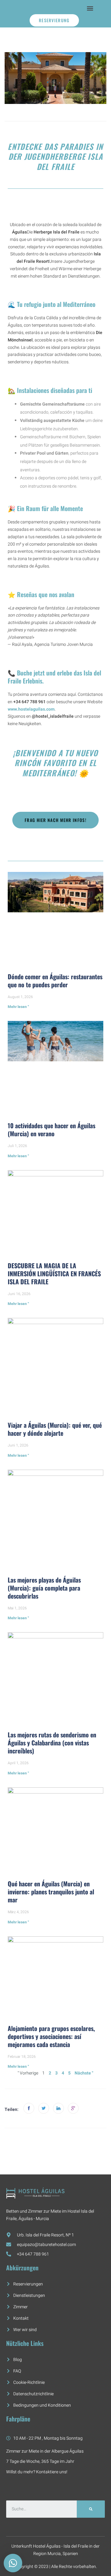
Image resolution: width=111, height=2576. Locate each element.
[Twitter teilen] (44, 2108)
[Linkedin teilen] (58, 2108)
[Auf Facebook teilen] (29, 2108)
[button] (90, 8)
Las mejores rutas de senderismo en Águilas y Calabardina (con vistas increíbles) (52, 1743)
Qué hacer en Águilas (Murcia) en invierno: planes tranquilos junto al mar (51, 1892)
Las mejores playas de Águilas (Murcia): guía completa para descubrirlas (44, 1588)
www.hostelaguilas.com (31, 709)
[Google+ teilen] (73, 2108)
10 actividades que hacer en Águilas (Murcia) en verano (51, 1129)
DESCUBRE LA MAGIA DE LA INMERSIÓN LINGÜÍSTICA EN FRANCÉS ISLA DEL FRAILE (54, 1274)
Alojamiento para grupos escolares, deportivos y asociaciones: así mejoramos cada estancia (51, 2036)
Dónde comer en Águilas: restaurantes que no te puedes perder (55, 980)
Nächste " (84, 2073)
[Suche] (91, 2509)
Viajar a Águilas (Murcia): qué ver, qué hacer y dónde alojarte (55, 1429)
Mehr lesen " (18, 1007)
